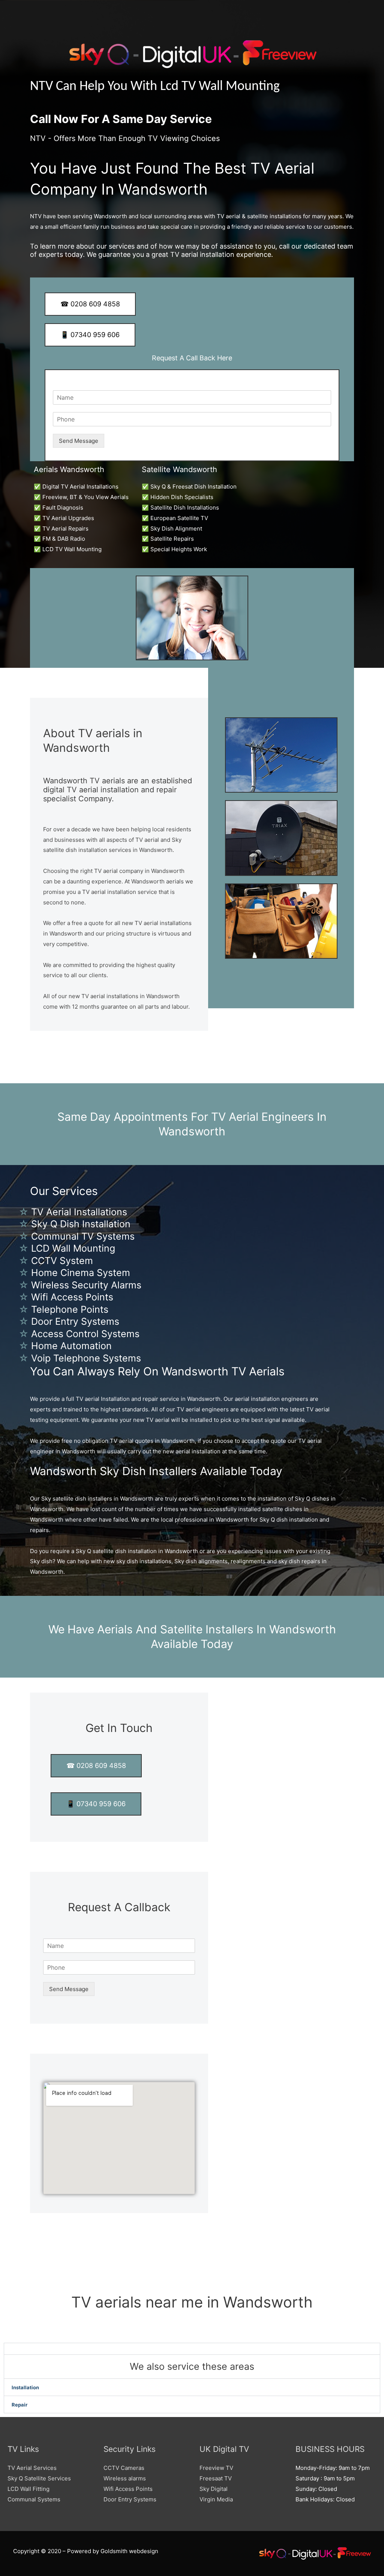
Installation (25, 2387)
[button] (192, 2349)
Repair (19, 2405)
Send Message (79, 441)
